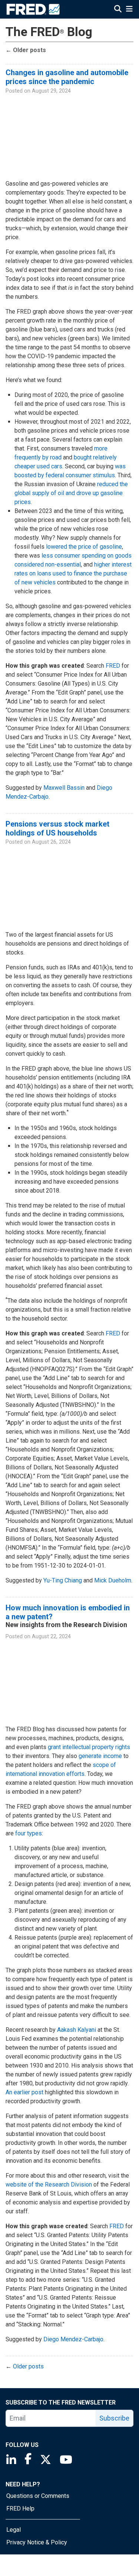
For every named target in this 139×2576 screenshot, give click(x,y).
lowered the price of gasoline (84, 547)
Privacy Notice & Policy (37, 2542)
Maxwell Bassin (64, 788)
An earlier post (24, 2092)
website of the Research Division (49, 2184)
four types (29, 1833)
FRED (113, 666)
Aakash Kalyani (77, 2030)
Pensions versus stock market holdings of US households (57, 828)
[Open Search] (118, 10)
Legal (14, 2530)
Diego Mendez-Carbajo (73, 2339)
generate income (100, 1756)
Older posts (26, 50)
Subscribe (114, 2418)
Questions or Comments (38, 2496)
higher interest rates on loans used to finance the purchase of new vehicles (73, 573)
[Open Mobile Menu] (129, 10)
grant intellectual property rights (89, 1747)
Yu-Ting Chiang (63, 1580)
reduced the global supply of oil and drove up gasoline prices (71, 493)
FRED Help (20, 2508)
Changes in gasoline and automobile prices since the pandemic (67, 77)
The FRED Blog (49, 32)
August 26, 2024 (51, 842)
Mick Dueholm (113, 1580)
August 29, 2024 (51, 91)
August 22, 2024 (51, 1637)
